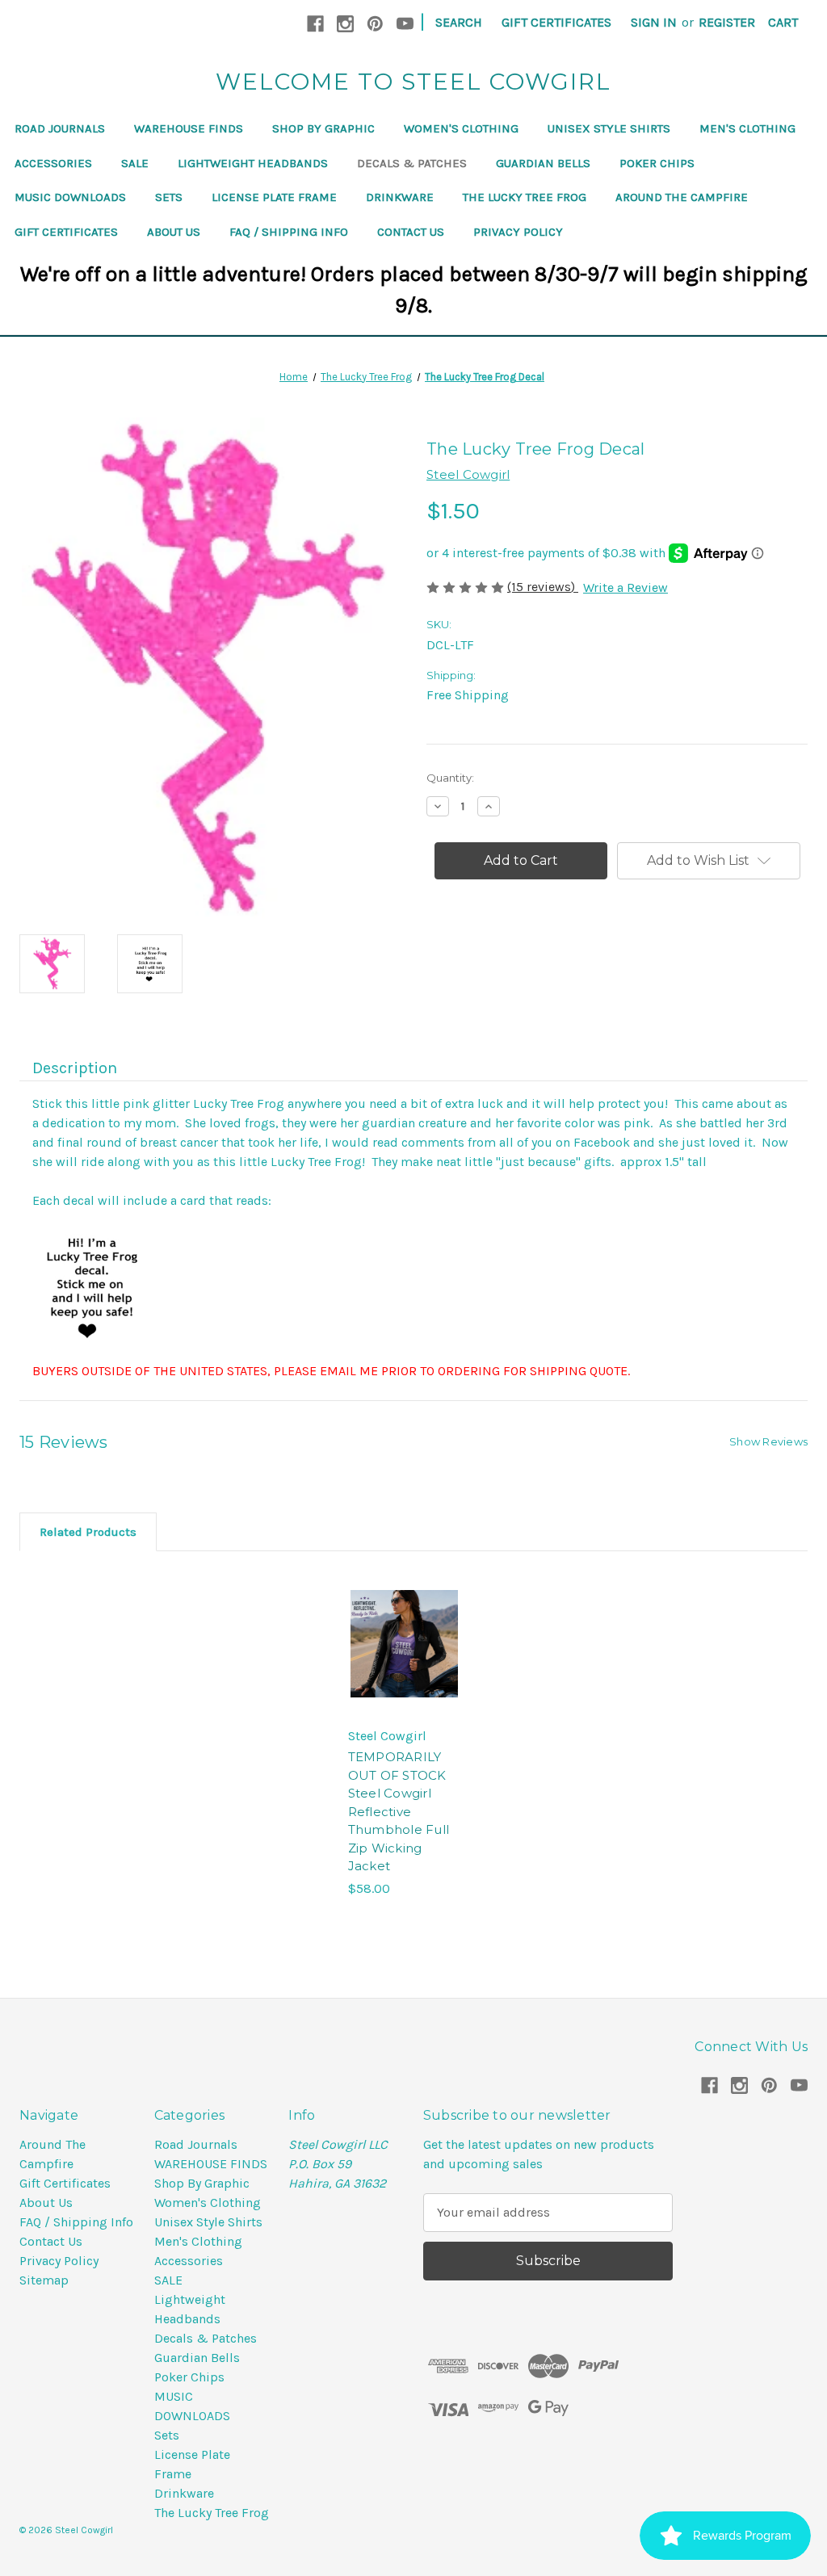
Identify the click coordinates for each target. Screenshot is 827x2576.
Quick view (397, 1576)
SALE (135, 163)
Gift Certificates (556, 22)
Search (459, 22)
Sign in (654, 22)
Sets (169, 197)
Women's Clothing (461, 128)
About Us (174, 232)
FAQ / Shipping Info (289, 232)
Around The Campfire (682, 197)
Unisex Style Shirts (609, 128)
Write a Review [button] (625, 587)
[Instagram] (345, 24)
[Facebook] (315, 24)
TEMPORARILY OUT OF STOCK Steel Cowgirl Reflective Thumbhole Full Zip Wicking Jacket (399, 1811)
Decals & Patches (412, 163)
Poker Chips (657, 163)
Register (727, 22)
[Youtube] (405, 24)
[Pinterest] (375, 24)
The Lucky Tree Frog (525, 197)
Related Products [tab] (88, 1532)
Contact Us (411, 232)
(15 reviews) (543, 587)
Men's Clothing (747, 128)
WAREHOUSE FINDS (189, 128)
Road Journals (60, 128)
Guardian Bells (543, 163)
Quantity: (450, 778)
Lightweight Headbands (253, 163)
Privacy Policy (518, 232)
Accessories (53, 163)
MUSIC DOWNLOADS (70, 197)
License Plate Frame (274, 197)
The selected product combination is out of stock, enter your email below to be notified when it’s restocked (404, 1660)
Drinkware (400, 197)
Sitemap (44, 2280)
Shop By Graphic (323, 128)
